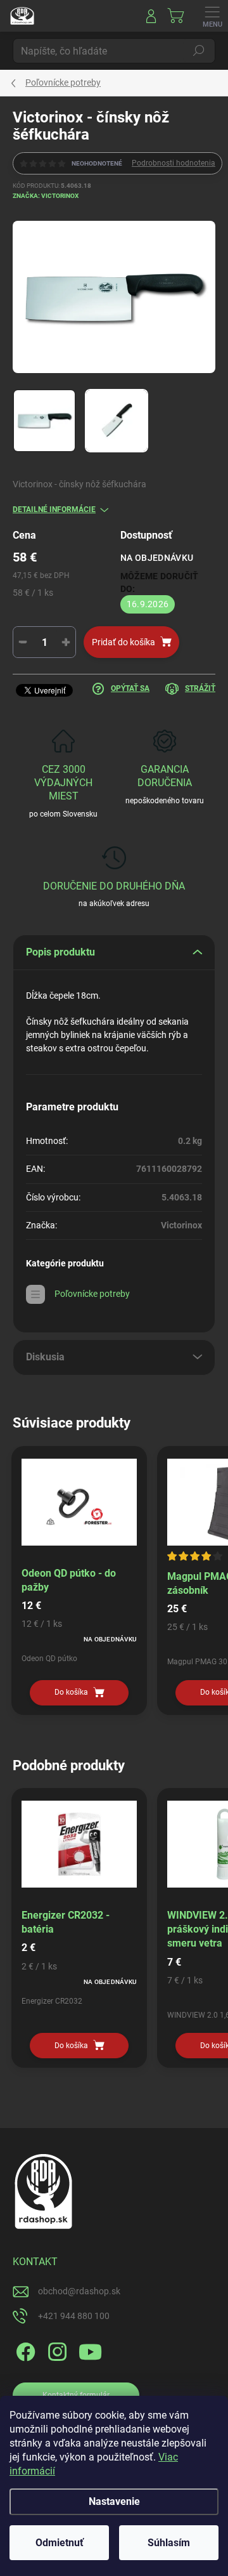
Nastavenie (114, 2501)
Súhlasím (169, 2543)
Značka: (46, 196)
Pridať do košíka (123, 642)
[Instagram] (55, 2350)
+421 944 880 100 (74, 2316)
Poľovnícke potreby (92, 1294)
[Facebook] (24, 2350)
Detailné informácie (54, 509)
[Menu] (212, 16)
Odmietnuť (60, 2543)
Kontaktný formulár (76, 2395)
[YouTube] (90, 2350)
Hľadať (199, 51)
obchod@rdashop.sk (79, 2291)
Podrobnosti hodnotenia (174, 163)
